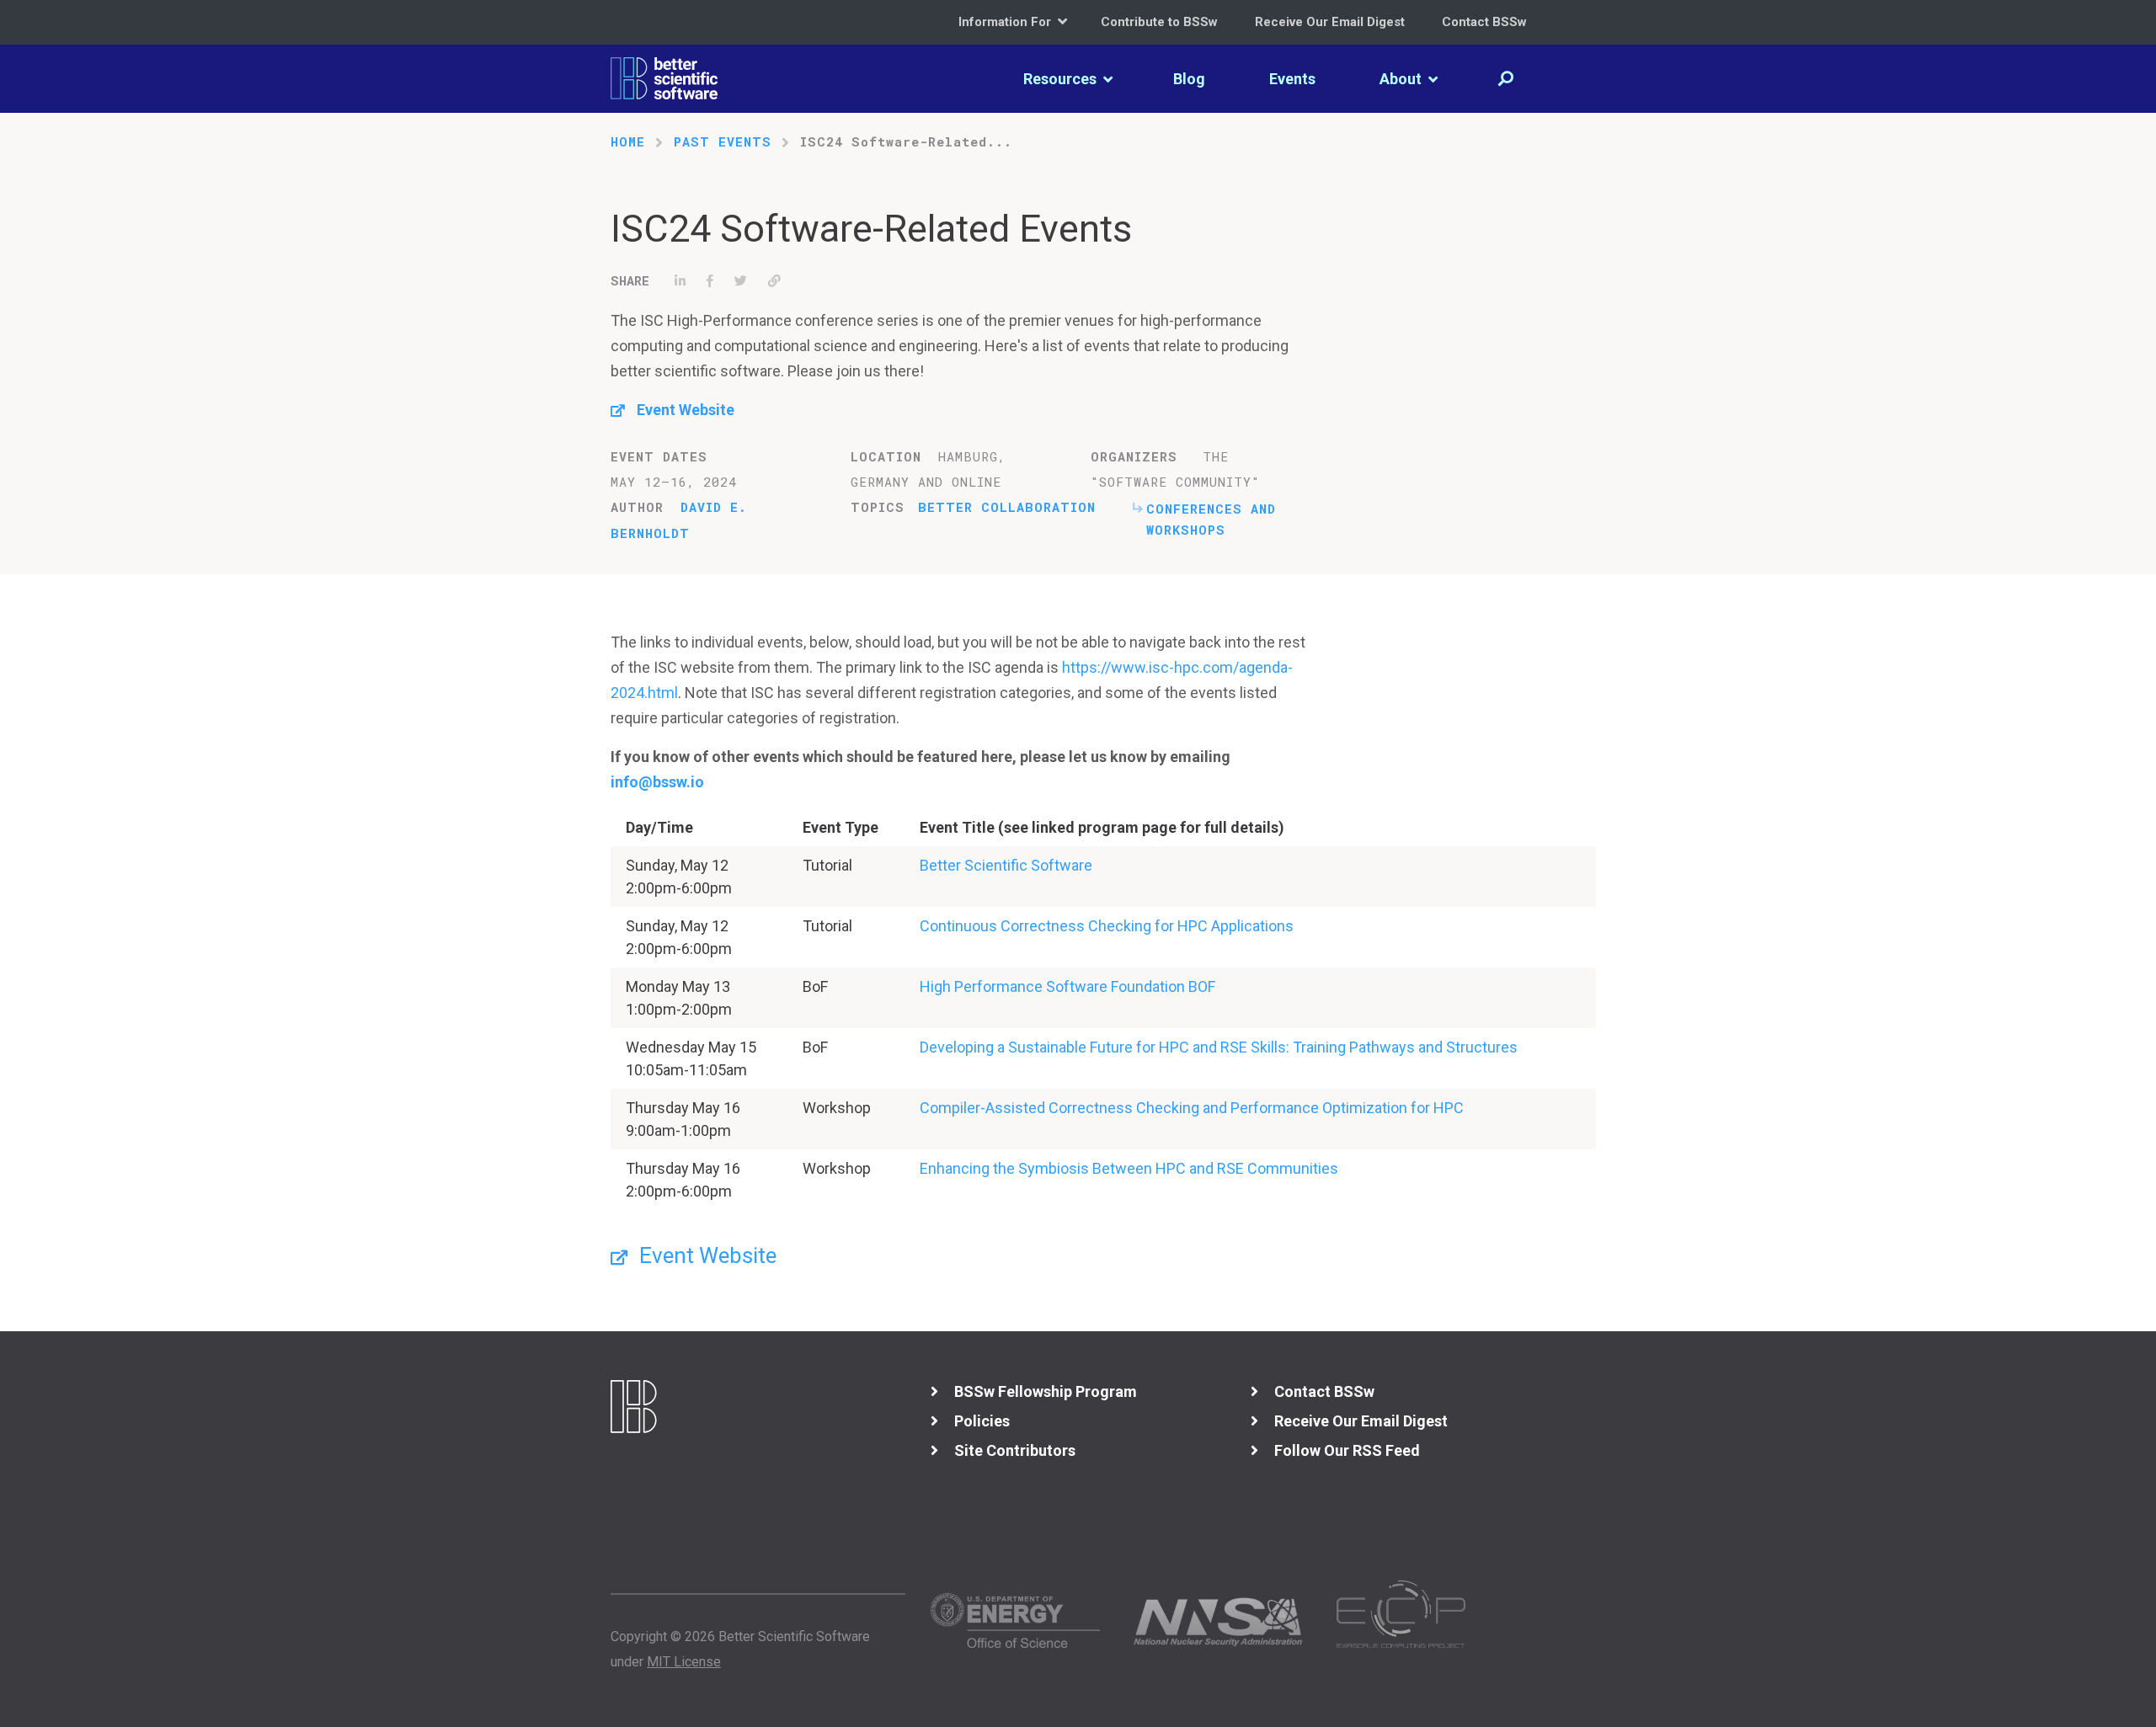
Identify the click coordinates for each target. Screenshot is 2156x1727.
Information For (1006, 22)
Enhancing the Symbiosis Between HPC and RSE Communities (1129, 1168)
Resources (1062, 79)
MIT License (684, 1662)
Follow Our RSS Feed (1347, 1450)
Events (1292, 79)
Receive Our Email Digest (1330, 22)
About (1402, 79)
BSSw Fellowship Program (1046, 1391)
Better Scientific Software (1006, 865)
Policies (982, 1421)
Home (628, 141)
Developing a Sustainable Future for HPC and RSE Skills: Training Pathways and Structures (1219, 1047)
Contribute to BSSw (1159, 22)
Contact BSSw (1484, 22)
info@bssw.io (657, 782)
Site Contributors (1015, 1450)
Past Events (723, 141)
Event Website (686, 410)
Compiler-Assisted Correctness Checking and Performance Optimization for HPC (1192, 1108)
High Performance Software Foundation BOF (1067, 986)
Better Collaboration (1007, 507)
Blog (1189, 79)
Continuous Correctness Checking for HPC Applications (1107, 926)
